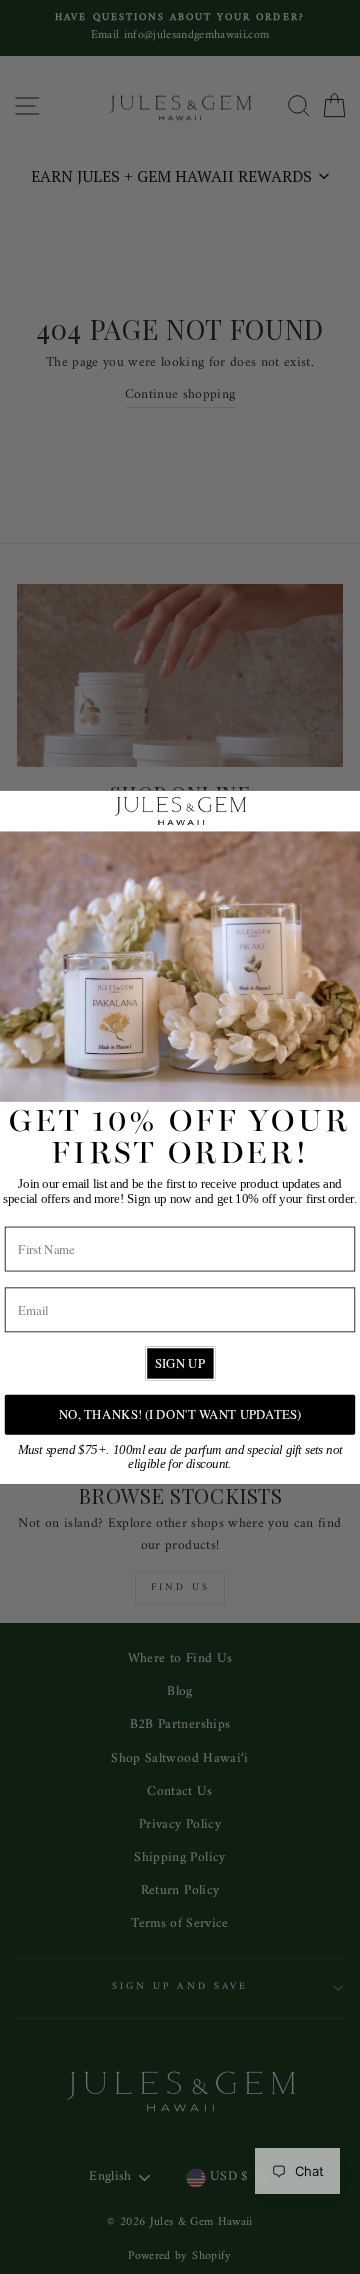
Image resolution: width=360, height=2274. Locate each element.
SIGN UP (180, 1362)
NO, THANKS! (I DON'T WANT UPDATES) (180, 1413)
